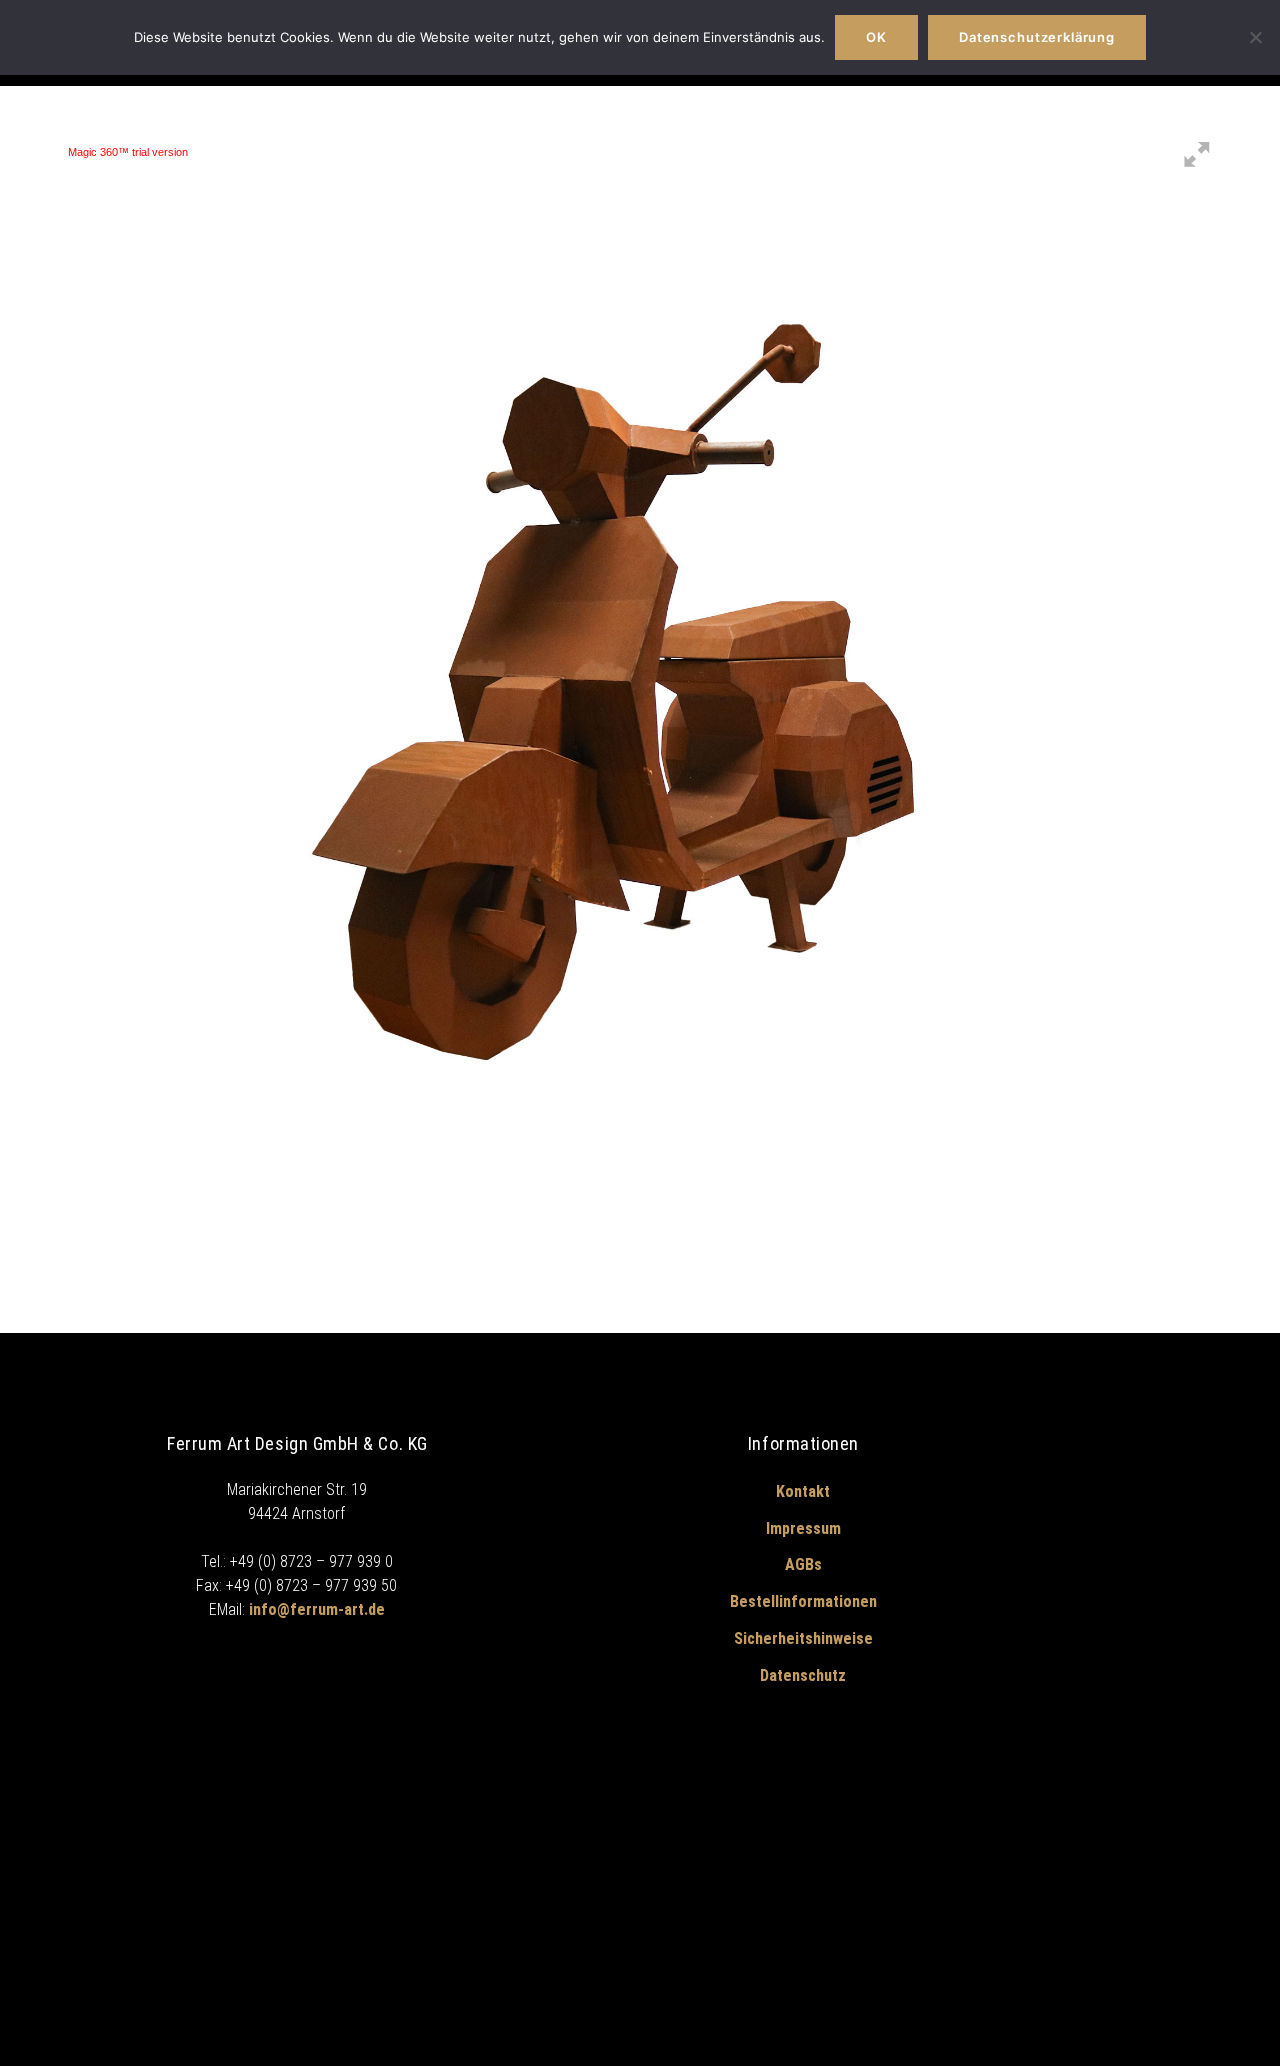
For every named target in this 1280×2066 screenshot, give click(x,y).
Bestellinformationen (803, 1601)
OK (876, 37)
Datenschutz (803, 1675)
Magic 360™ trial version (128, 152)
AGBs (803, 1564)
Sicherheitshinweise (803, 1638)
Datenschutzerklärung (1037, 37)
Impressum (803, 1528)
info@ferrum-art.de (317, 1609)
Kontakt (803, 1491)
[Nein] (1255, 37)
